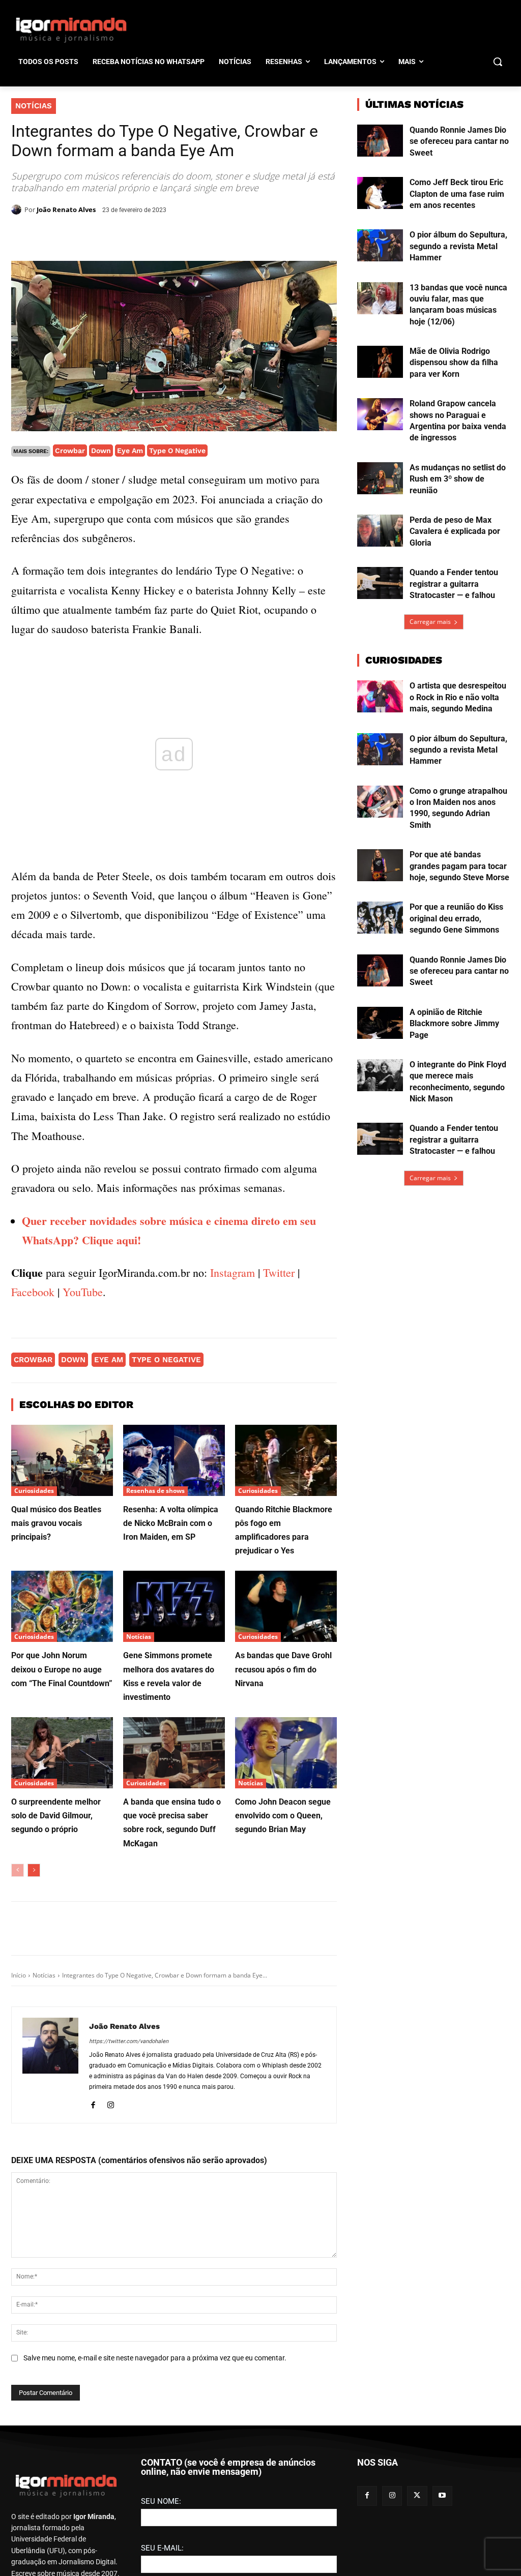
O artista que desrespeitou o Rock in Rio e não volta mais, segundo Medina (458, 697)
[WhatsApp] (153, 235)
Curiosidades (34, 1491)
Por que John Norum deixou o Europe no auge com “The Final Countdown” (62, 1669)
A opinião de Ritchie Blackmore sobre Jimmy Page (454, 1024)
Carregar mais (430, 622)
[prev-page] (18, 1870)
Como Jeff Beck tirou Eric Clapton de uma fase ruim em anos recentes (457, 194)
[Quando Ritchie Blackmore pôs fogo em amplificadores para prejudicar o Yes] (286, 1460)
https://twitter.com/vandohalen (129, 2041)
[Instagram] (111, 2103)
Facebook (33, 1292)
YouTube (83, 1292)
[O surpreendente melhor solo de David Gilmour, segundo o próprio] (62, 1753)
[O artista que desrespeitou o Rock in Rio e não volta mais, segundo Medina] (380, 696)
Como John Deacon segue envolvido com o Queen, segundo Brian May (283, 1816)
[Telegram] (176, 235)
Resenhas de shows (155, 1491)
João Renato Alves (66, 209)
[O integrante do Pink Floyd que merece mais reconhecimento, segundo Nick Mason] (380, 1075)
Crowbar (70, 451)
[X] (129, 235)
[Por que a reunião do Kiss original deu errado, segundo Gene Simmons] (380, 918)
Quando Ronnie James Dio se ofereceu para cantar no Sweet (459, 141)
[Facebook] (106, 235)
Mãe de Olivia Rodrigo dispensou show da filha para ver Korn (454, 363)
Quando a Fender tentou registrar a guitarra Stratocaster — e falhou (454, 584)
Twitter (279, 1272)
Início (19, 1975)
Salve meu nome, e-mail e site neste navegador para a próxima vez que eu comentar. (155, 2358)
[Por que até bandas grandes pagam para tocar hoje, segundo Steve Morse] (380, 865)
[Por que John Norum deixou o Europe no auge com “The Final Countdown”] (62, 1606)
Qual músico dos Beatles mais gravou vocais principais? (56, 1523)
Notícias (34, 106)
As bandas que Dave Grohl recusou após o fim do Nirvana (283, 1669)
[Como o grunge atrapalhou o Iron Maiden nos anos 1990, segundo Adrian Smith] (380, 802)
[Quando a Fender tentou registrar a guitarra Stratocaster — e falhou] (380, 583)
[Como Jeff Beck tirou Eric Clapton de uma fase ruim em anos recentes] (380, 193)
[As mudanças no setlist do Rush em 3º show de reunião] (380, 478)
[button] (498, 62)
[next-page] (34, 1870)
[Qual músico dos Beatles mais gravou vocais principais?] (62, 1460)
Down (101, 451)
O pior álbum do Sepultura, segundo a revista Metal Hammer (458, 246)
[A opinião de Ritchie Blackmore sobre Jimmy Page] (380, 1023)
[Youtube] (442, 2532)
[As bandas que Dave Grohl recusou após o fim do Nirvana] (286, 1606)
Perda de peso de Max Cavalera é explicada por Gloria (455, 531)
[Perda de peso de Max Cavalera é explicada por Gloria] (380, 531)
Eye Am (130, 451)
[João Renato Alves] (18, 209)
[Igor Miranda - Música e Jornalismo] (71, 29)
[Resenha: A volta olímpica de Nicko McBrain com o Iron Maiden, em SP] (174, 1460)
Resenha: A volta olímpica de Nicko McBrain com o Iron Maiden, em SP (171, 1523)
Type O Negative (177, 451)
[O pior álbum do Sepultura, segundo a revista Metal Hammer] (380, 245)
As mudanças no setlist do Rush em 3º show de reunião (458, 479)
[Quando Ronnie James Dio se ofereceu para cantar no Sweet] (380, 141)
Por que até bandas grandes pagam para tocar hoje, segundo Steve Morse (459, 866)
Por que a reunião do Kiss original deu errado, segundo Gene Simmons (456, 918)
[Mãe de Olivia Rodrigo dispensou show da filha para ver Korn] (380, 362)
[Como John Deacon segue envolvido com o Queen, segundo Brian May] (286, 1753)
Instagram (233, 1272)
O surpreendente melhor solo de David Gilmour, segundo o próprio (56, 1816)
